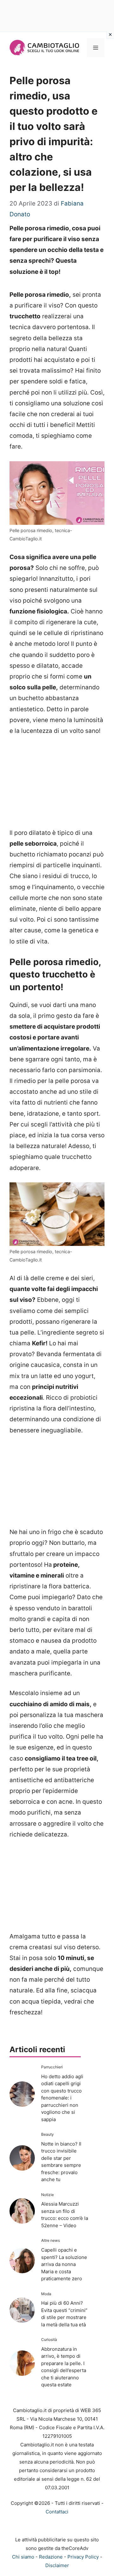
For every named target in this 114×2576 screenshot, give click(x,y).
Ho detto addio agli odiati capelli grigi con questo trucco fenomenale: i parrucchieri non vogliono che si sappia (62, 2098)
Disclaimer (57, 2565)
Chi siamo (23, 2557)
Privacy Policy (83, 2557)
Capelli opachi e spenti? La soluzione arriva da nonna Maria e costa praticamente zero (64, 2264)
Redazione (51, 2557)
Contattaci (57, 2512)
